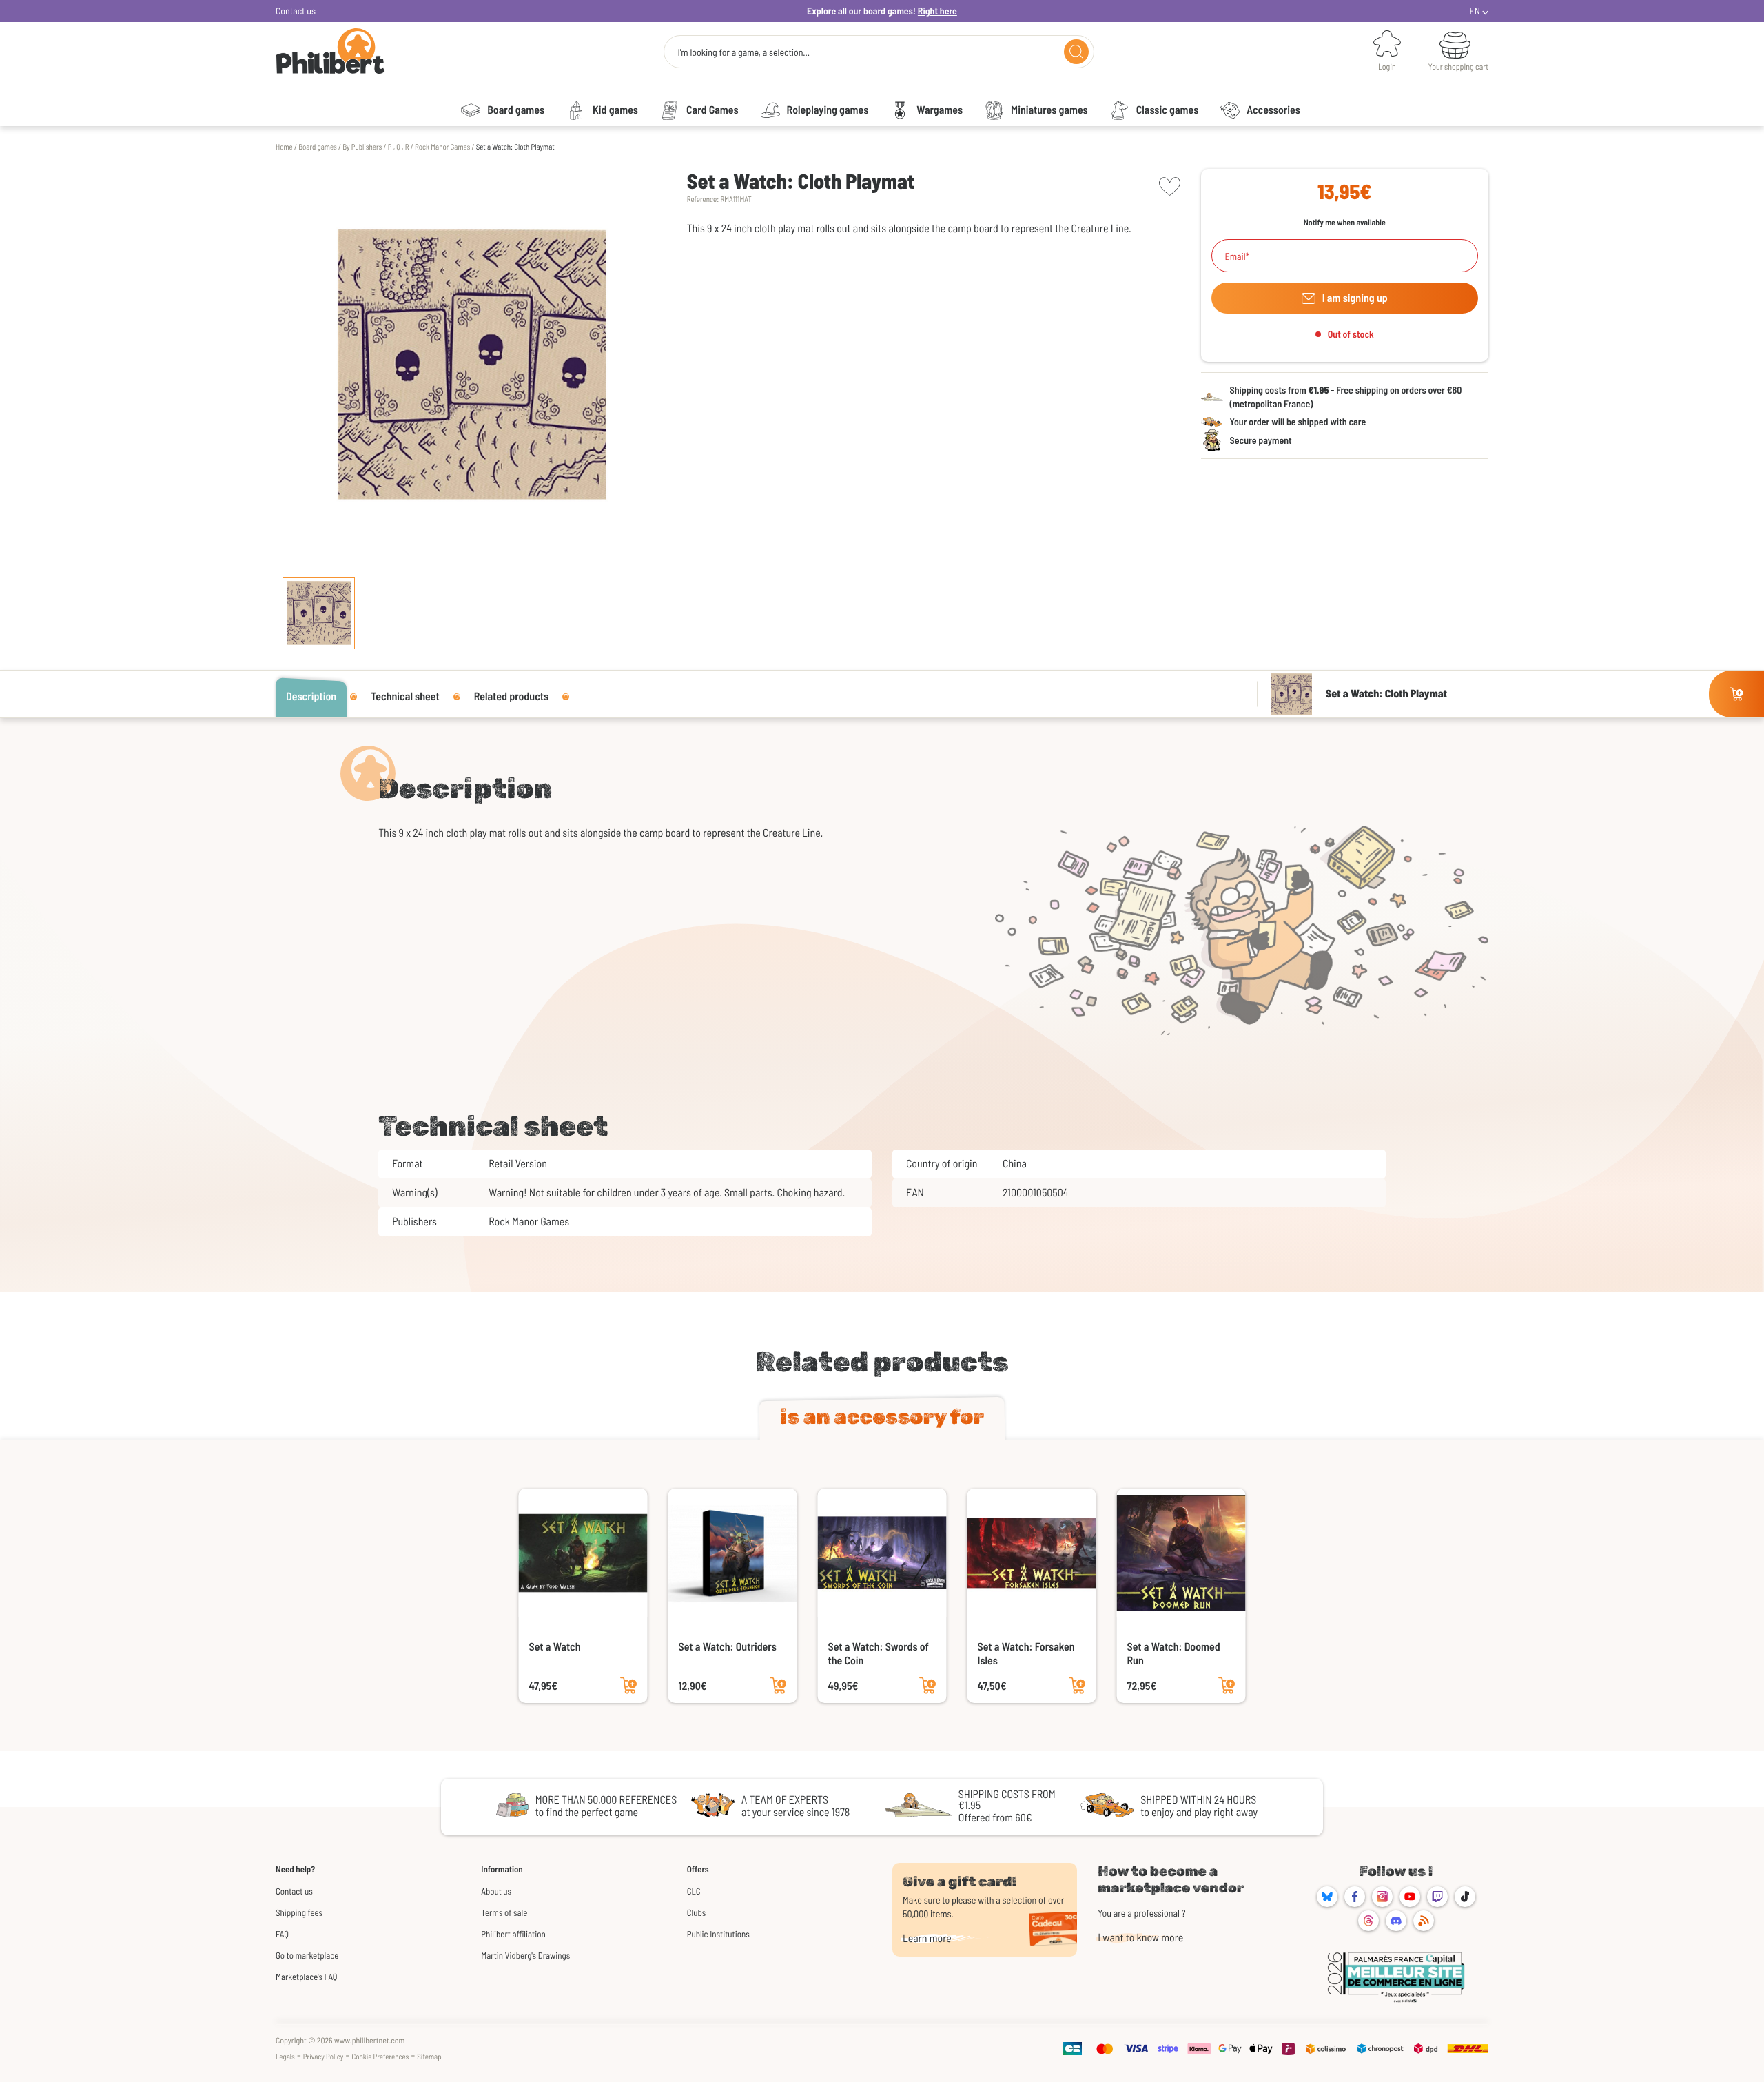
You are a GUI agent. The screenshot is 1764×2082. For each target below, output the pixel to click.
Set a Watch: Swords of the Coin (879, 1654)
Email (1235, 256)
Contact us (296, 11)
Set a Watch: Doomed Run (1174, 1654)
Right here (937, 11)
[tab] (882, 1420)
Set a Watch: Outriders (728, 1647)
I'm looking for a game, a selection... (743, 52)
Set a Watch (555, 1647)
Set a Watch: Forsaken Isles (1026, 1654)
